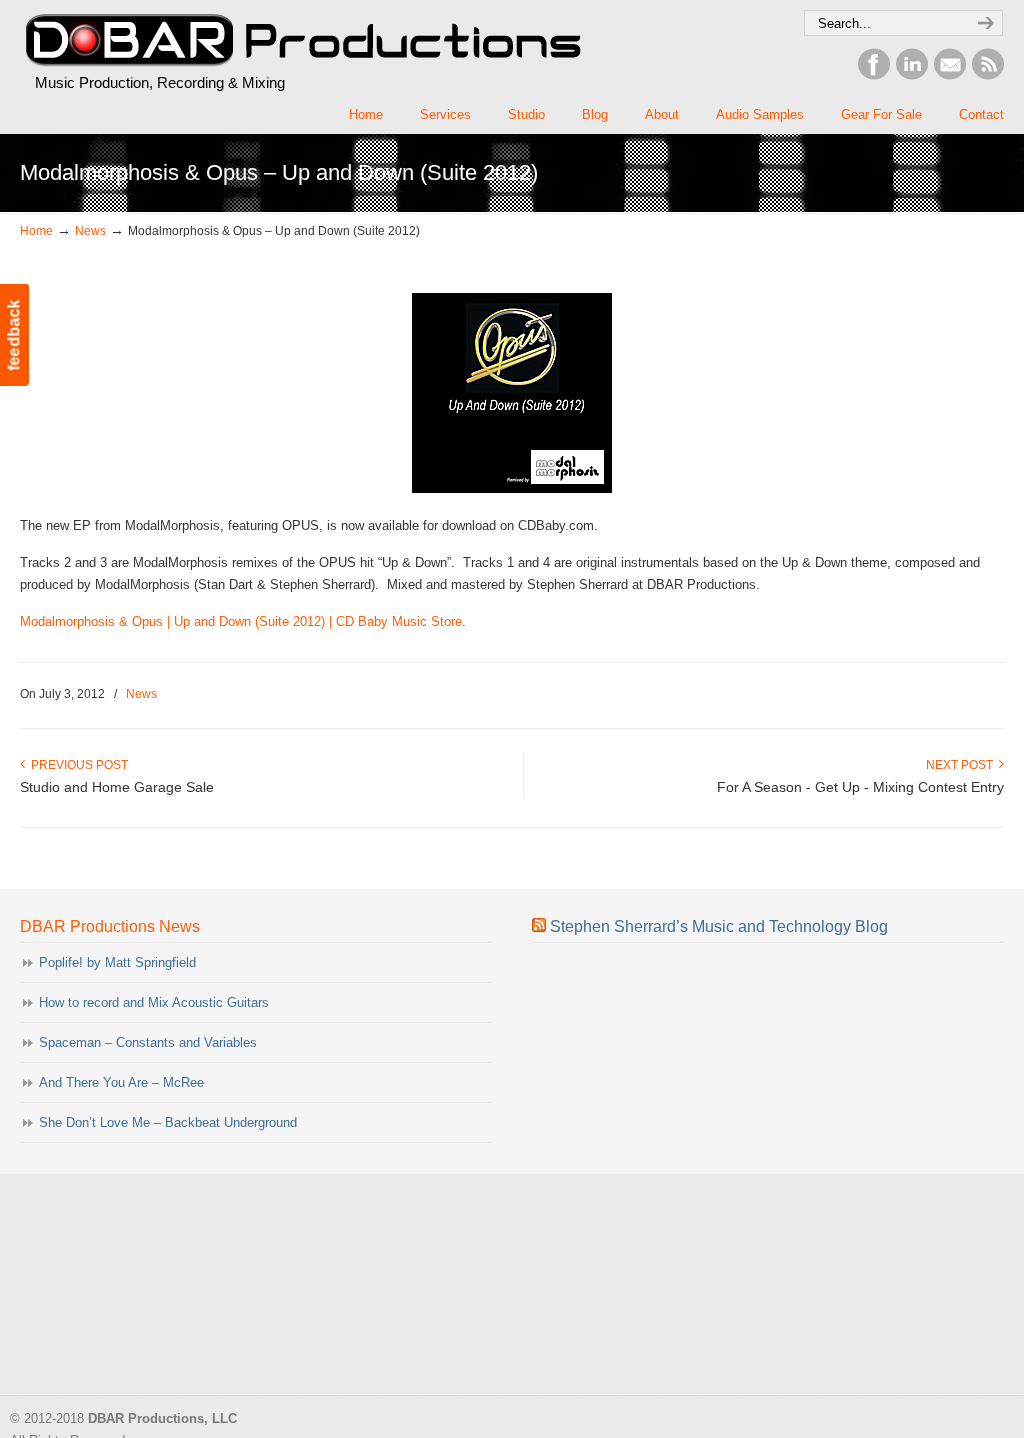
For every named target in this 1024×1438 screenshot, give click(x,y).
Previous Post (76, 765)
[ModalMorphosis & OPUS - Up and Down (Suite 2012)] (512, 488)
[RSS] (988, 75)
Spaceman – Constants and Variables (148, 1042)
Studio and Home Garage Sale (117, 787)
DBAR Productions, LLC (302, 41)
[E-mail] (950, 75)
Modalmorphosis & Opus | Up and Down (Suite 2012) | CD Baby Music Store (241, 621)
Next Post (962, 765)
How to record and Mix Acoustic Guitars (154, 1002)
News (90, 230)
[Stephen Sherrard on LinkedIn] (912, 75)
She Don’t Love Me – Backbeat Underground (168, 1122)
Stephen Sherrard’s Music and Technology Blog (719, 926)
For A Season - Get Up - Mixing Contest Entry (860, 787)
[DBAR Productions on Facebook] (874, 75)
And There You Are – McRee (121, 1082)
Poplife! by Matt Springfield (117, 962)
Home (36, 230)
